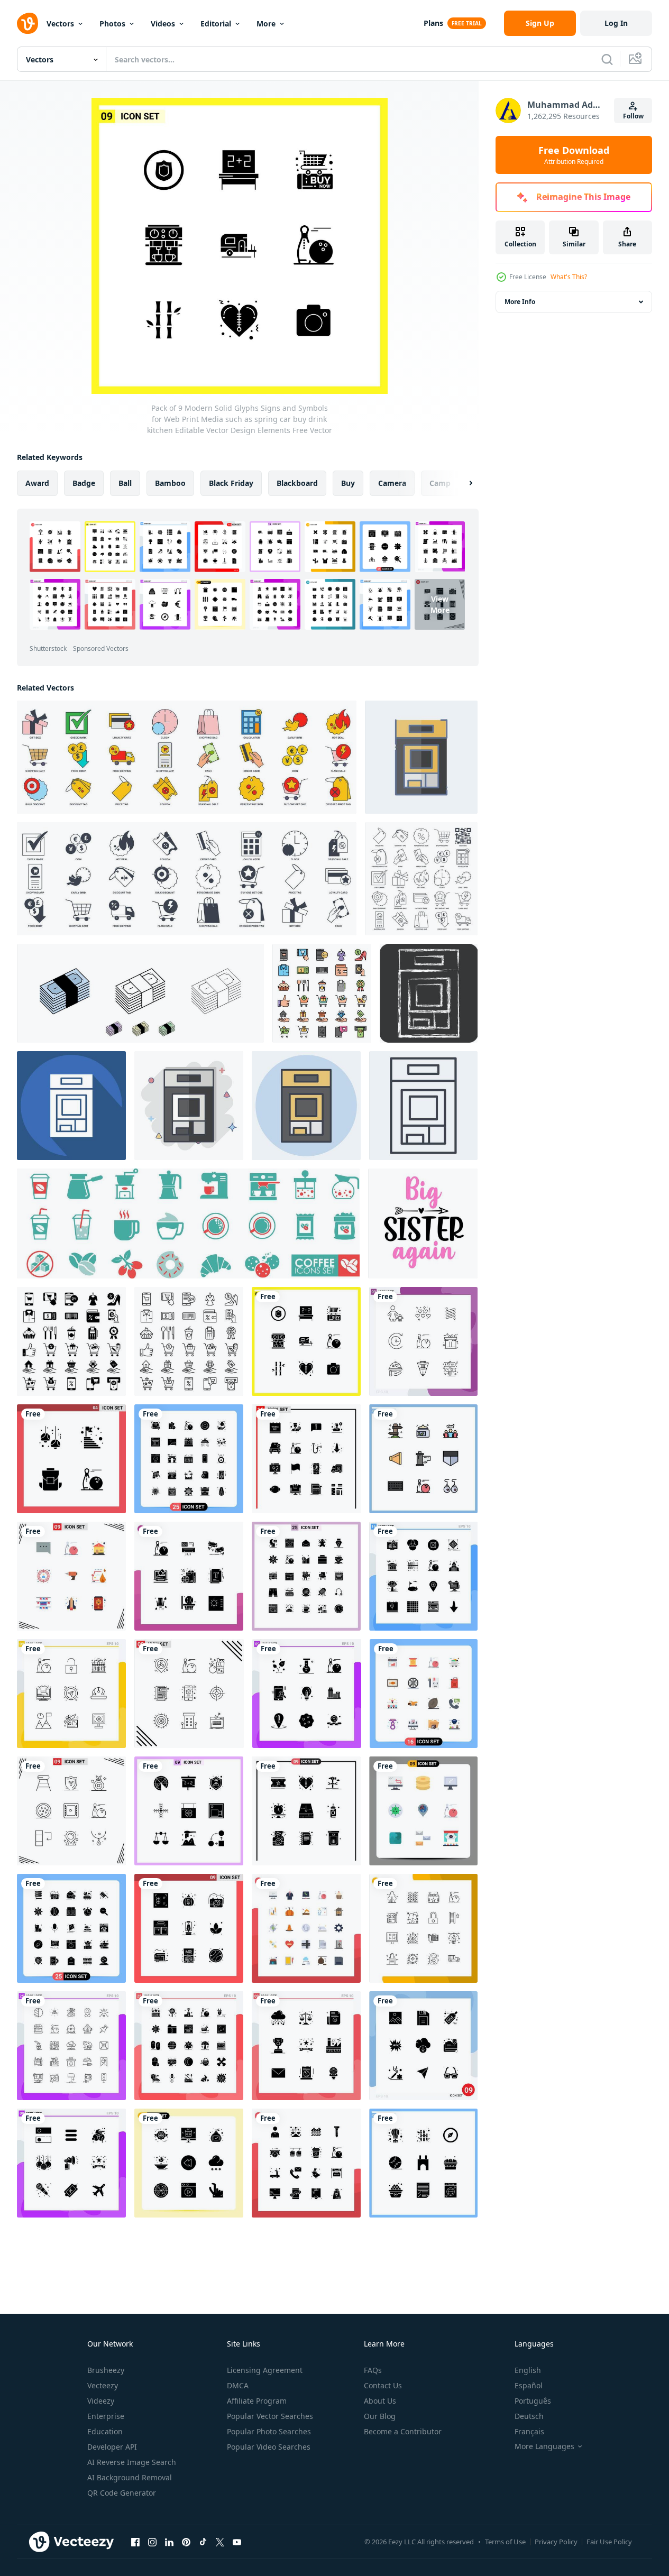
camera (392, 483)
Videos (163, 24)
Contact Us (383, 2385)
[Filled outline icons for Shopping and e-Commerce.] (322, 993)
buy (348, 483)
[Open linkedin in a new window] (169, 2542)
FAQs (373, 2370)
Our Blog (380, 2416)
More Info (520, 302)
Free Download (574, 155)
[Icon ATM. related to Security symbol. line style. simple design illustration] (423, 1106)
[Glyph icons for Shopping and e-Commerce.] (71, 1341)
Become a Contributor (403, 2431)
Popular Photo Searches (269, 2431)
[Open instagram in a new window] (152, 2542)
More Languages (544, 2446)
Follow (633, 116)
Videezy (101, 2401)
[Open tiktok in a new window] (203, 2542)
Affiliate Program (257, 2401)
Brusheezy (106, 2370)
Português (533, 2401)
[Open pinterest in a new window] (186, 2542)
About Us (380, 2401)
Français (529, 2431)
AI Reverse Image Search (132, 2462)
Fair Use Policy (609, 2542)
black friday (231, 483)
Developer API (112, 2447)
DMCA (238, 2385)
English (528, 2370)
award (37, 483)
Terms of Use (505, 2542)
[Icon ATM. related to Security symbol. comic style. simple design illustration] (189, 1106)
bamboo (170, 483)
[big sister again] (423, 1223)
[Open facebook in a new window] (135, 2542)
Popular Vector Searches (270, 2416)
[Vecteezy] (28, 23)
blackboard (297, 483)
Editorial (216, 24)
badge (84, 483)
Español (529, 2385)
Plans (433, 23)
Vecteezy (103, 2385)
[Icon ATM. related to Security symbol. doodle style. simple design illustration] (421, 757)
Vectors (60, 24)
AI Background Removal (130, 2477)
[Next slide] (462, 483)
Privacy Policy (556, 2542)
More (266, 24)
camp (440, 483)
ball (125, 483)
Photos (112, 24)
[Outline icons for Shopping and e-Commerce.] (189, 1341)
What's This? (569, 277)
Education (105, 2431)
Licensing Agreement (265, 2370)
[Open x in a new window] (220, 2542)
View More (440, 604)
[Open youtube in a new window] (237, 2542)
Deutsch (529, 2416)
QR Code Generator (122, 2493)
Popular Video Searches (269, 2447)
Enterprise (106, 2416)
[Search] (607, 59)
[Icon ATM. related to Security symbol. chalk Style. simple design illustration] (429, 993)
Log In (616, 23)
